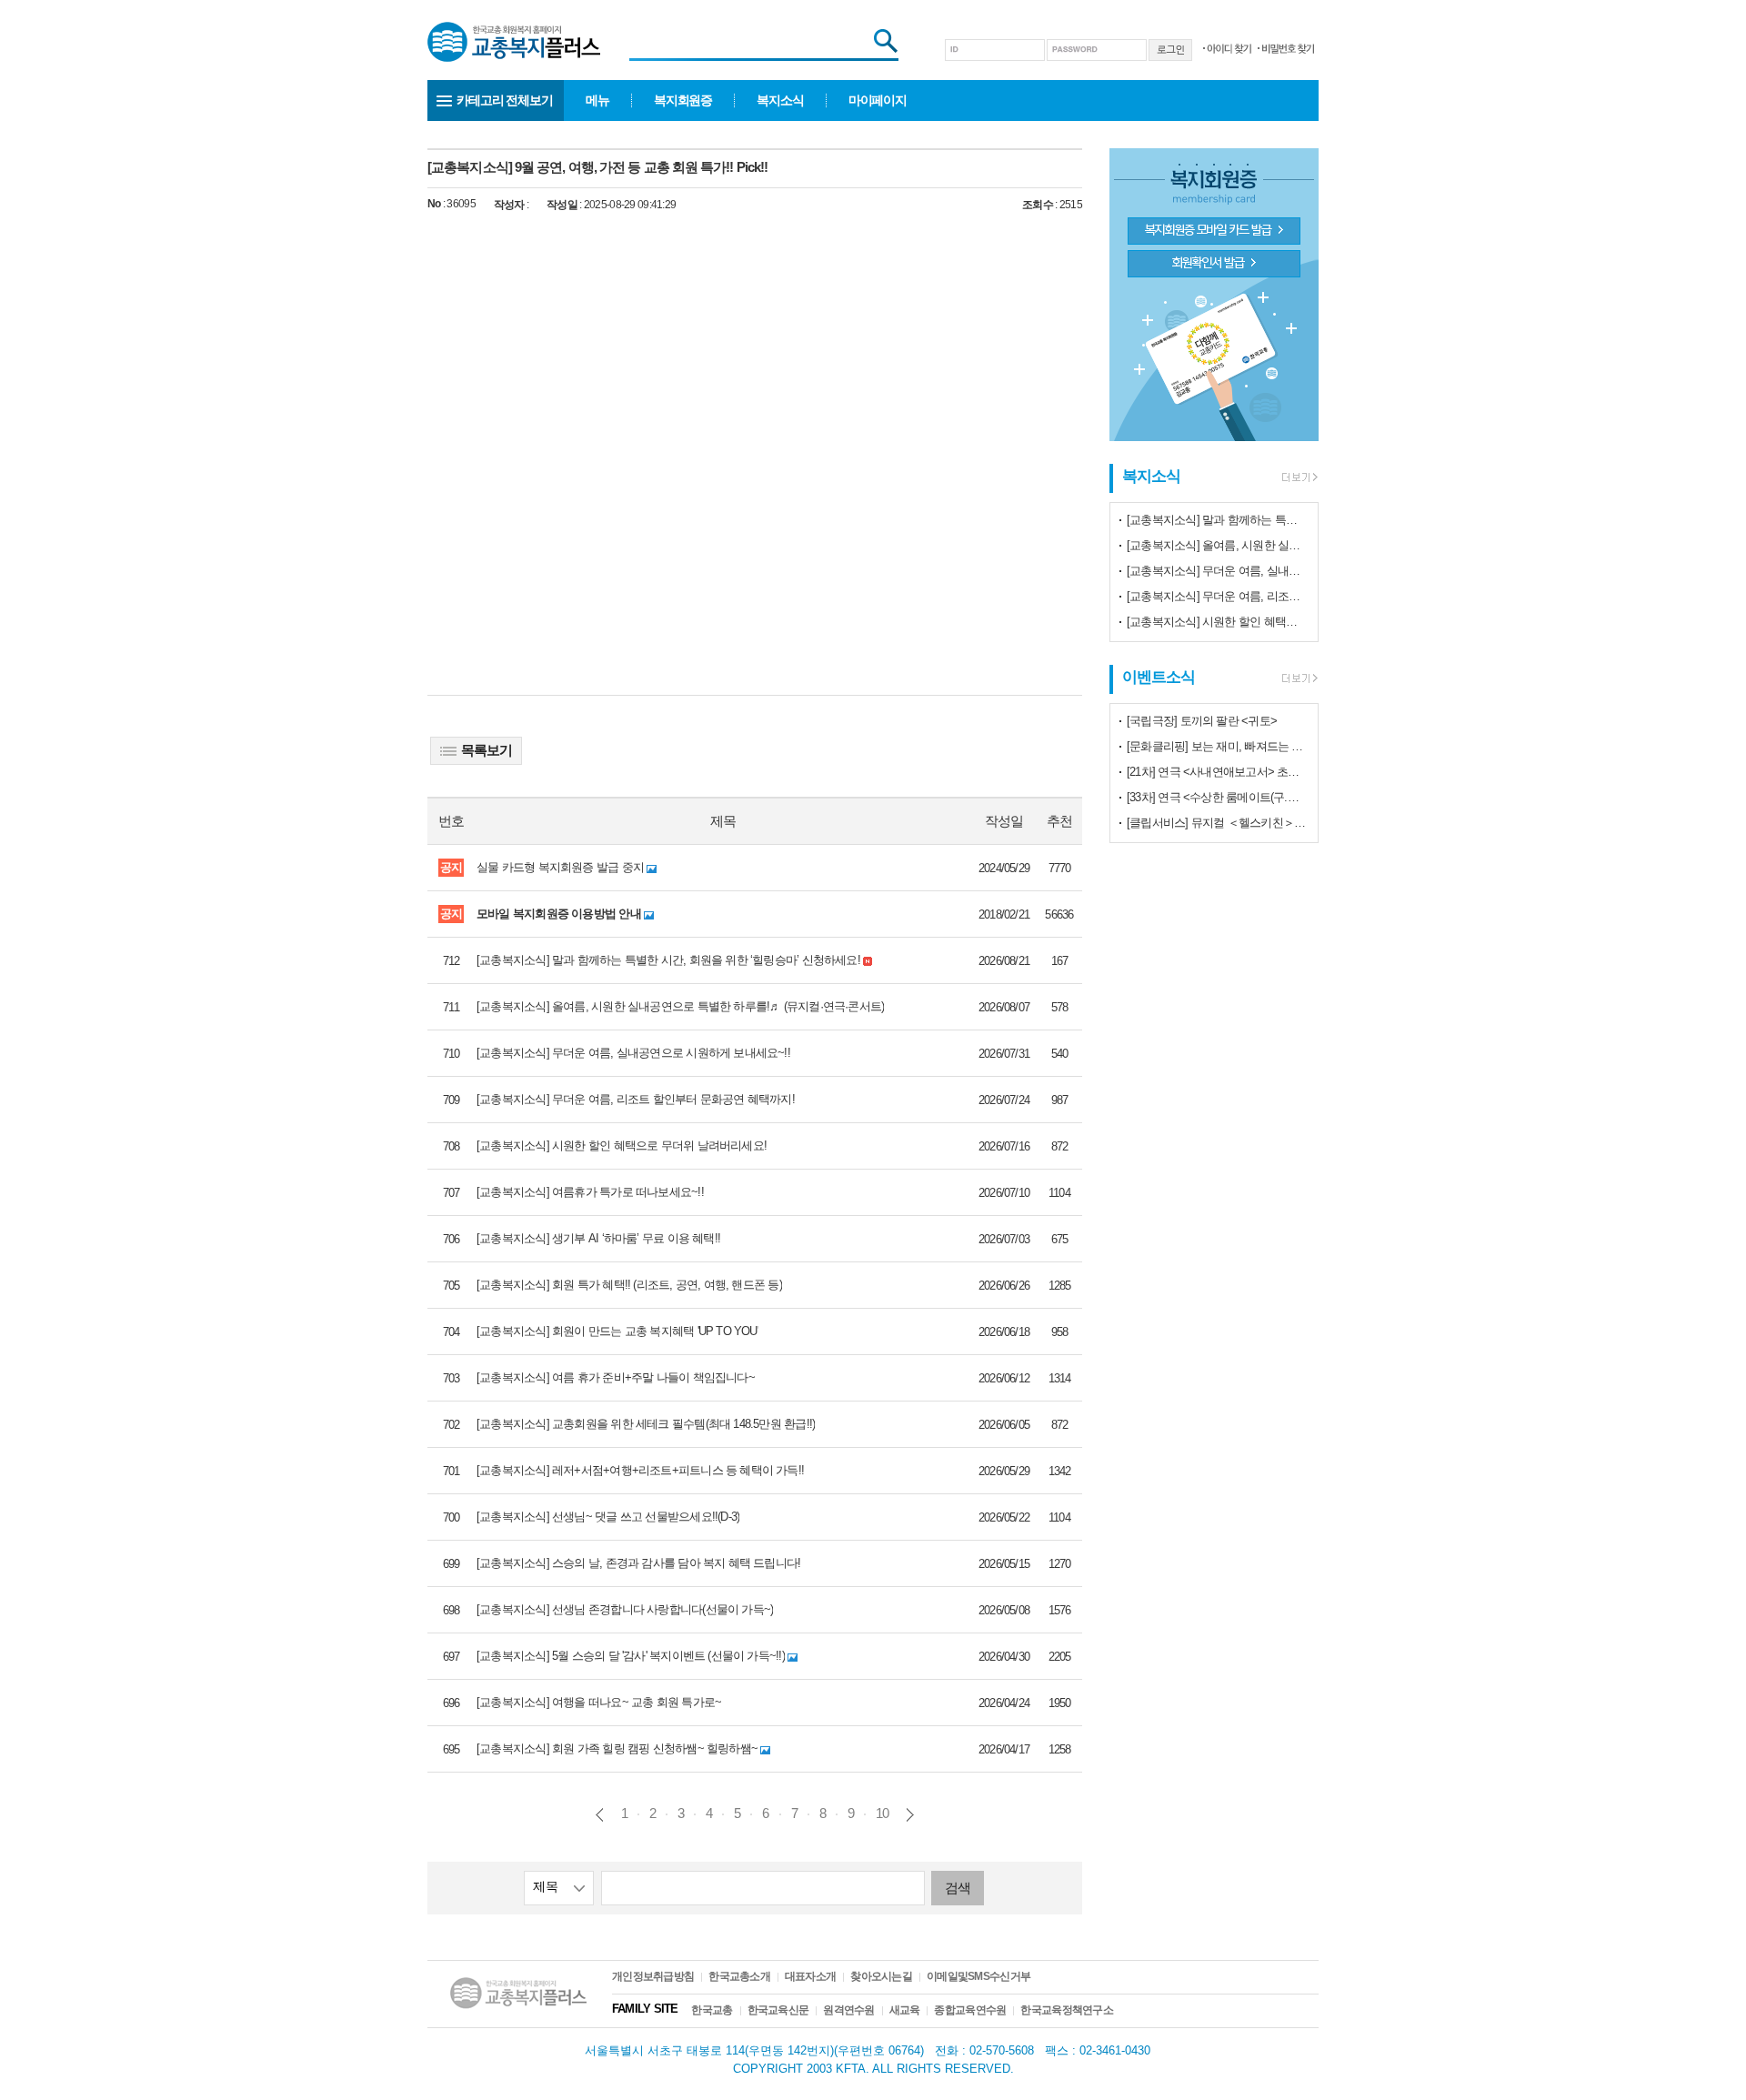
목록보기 (487, 750)
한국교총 (712, 2010)
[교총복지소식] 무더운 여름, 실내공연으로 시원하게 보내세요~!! (1218, 571)
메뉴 (597, 100)
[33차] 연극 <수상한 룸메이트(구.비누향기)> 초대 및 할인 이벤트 (1218, 797)
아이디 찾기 (1227, 49)
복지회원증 (683, 100)
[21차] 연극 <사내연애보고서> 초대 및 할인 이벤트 (1218, 772)
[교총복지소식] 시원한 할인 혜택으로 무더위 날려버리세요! (1218, 622)
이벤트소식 (1159, 677)
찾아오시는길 (881, 1976)
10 (882, 1813)
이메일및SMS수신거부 (978, 1976)
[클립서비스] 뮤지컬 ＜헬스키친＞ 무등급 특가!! (1218, 823)
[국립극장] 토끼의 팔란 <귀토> (1202, 721)
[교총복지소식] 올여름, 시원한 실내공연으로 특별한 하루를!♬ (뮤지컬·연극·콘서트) (1218, 545)
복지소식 (780, 100)
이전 (600, 1815)
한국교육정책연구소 (1067, 2010)
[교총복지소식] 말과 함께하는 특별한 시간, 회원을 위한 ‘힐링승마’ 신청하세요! (1218, 520)
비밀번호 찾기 (1286, 49)
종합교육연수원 (970, 2010)
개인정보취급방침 (653, 1976)
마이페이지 (878, 100)
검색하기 (882, 42)
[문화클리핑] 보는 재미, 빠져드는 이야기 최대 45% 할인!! (1218, 746)
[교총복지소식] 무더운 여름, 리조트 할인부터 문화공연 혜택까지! (1218, 596)
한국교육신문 (778, 2010)
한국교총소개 (739, 1976)
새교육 (905, 2010)
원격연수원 (848, 2010)
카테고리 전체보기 (505, 100)
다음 (910, 1815)
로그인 (1170, 50)
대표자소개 (810, 1976)
